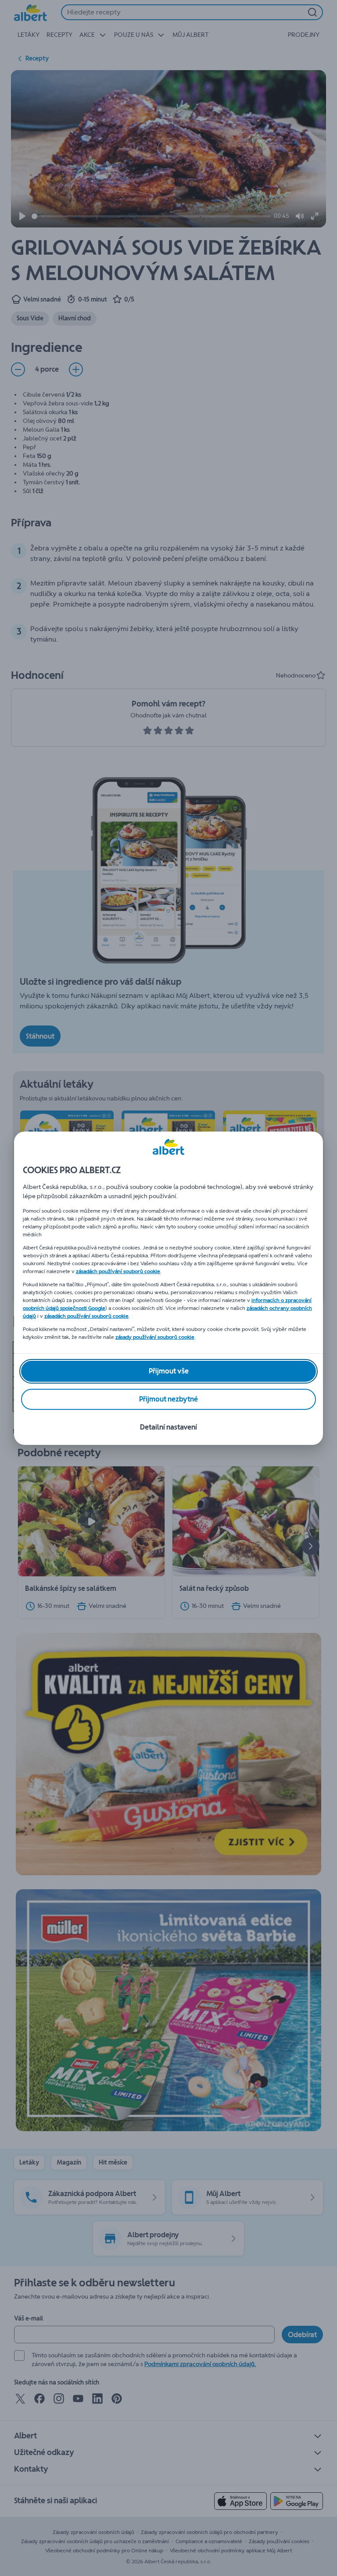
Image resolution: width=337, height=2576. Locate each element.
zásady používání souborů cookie (155, 1337)
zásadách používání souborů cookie (118, 1271)
